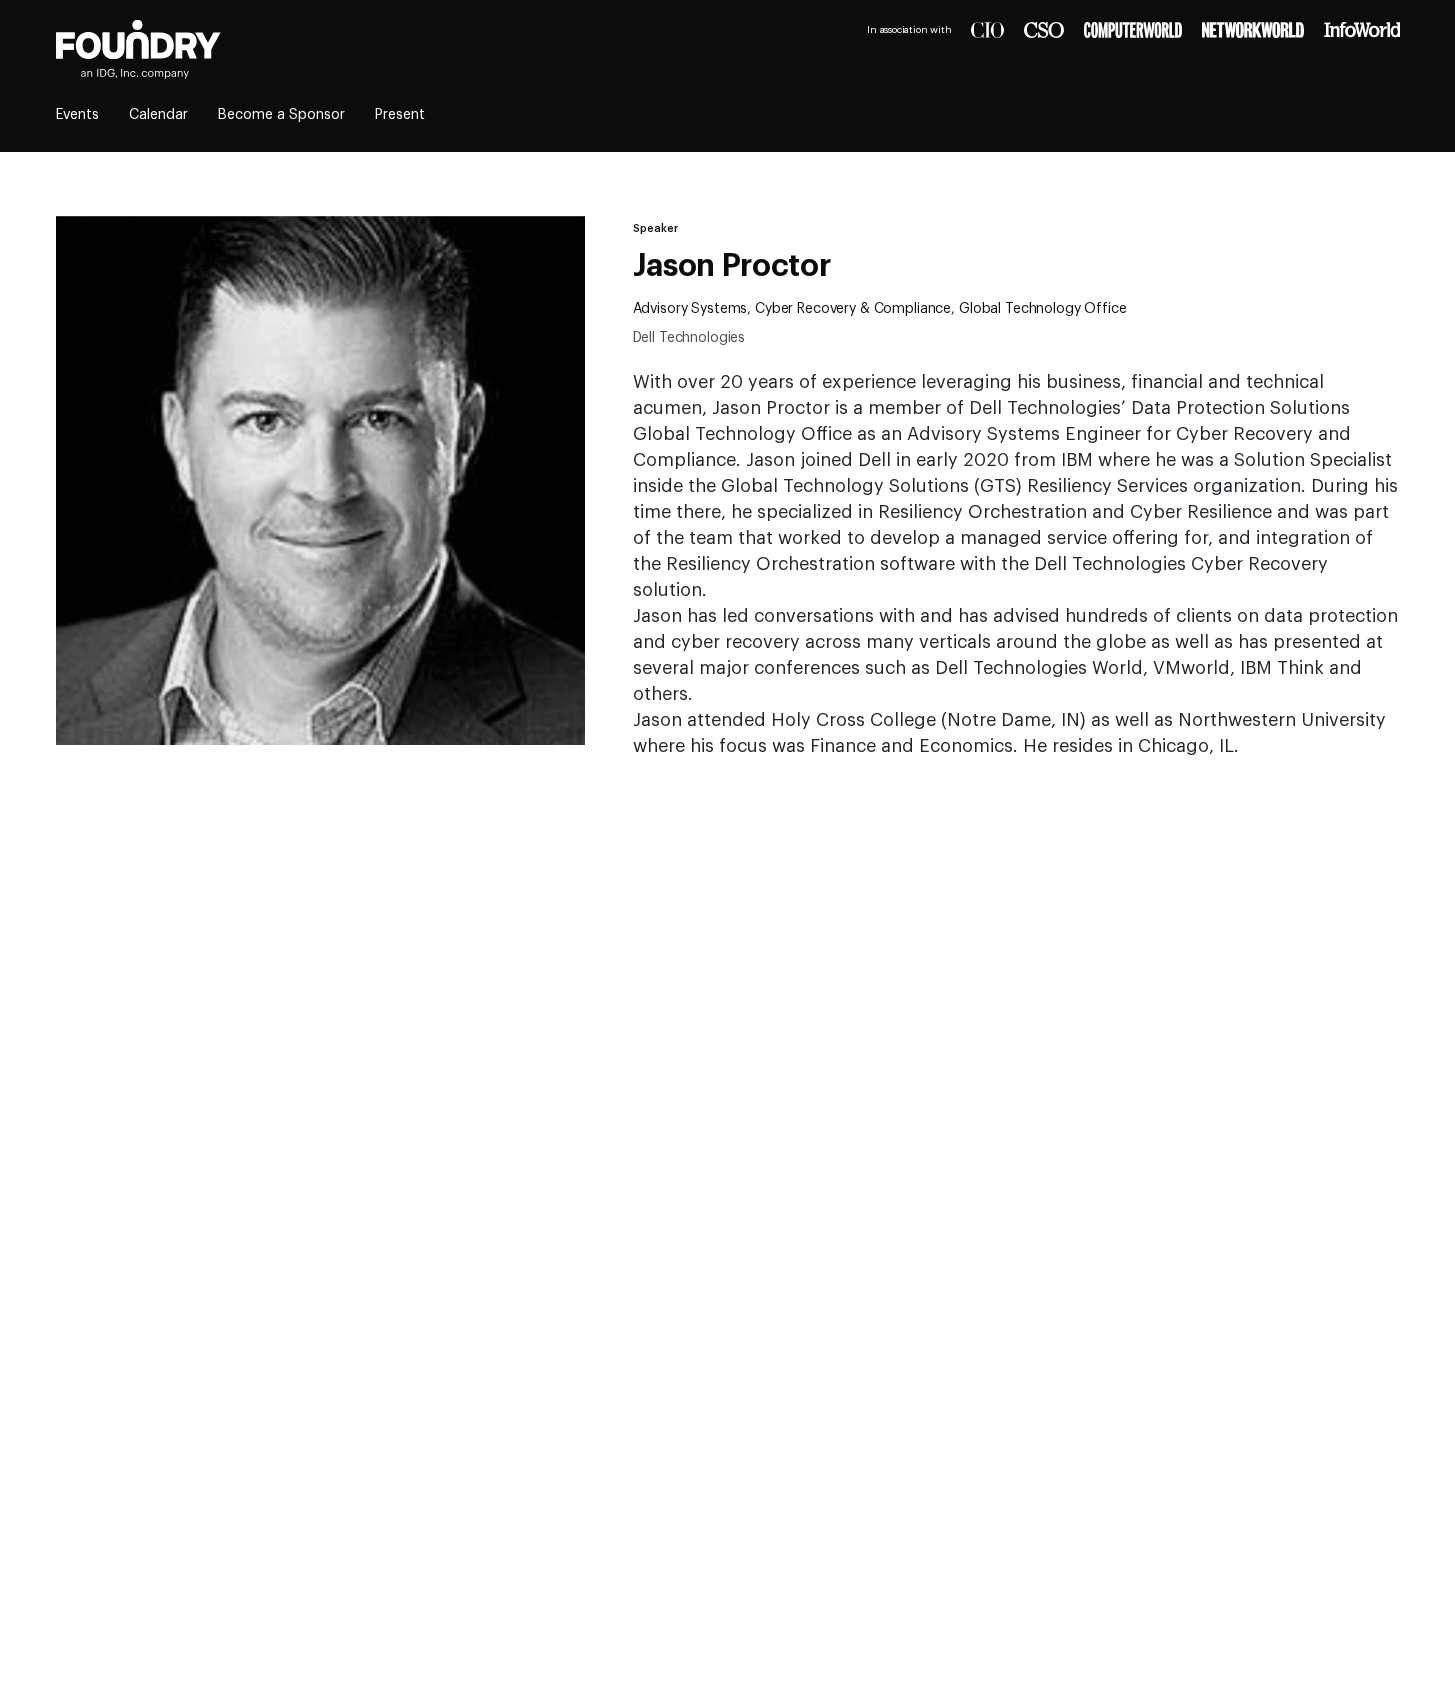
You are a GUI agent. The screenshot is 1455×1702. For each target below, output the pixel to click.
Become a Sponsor (281, 115)
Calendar (158, 115)
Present (400, 115)
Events (77, 115)
